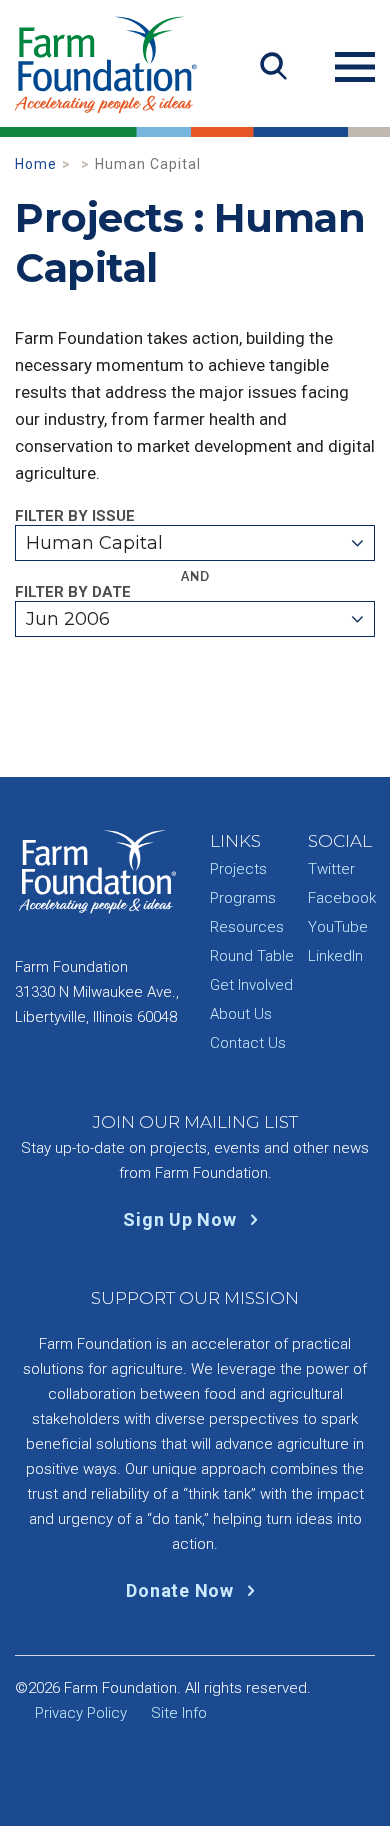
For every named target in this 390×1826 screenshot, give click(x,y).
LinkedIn (335, 956)
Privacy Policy (81, 1713)
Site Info (179, 1713)
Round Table (252, 956)
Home (36, 164)
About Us (241, 1014)
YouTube (338, 927)
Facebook (342, 898)
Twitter (331, 869)
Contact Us (248, 1043)
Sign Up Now (182, 1219)
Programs (243, 898)
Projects (238, 869)
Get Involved (251, 985)
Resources (247, 927)
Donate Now (182, 1590)
